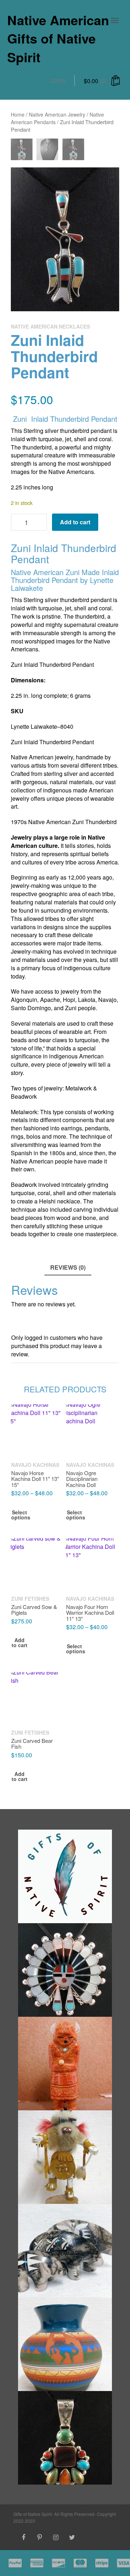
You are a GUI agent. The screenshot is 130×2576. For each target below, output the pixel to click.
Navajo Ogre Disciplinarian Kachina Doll (82, 1479)
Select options (19, 1515)
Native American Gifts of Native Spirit (58, 38)
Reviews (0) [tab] (68, 1267)
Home (18, 114)
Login (58, 81)
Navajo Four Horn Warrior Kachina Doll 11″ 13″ (90, 1612)
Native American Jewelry (57, 114)
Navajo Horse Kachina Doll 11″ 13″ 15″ (35, 1479)
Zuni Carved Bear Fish (32, 1743)
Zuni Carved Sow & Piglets (34, 1609)
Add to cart (75, 522)
